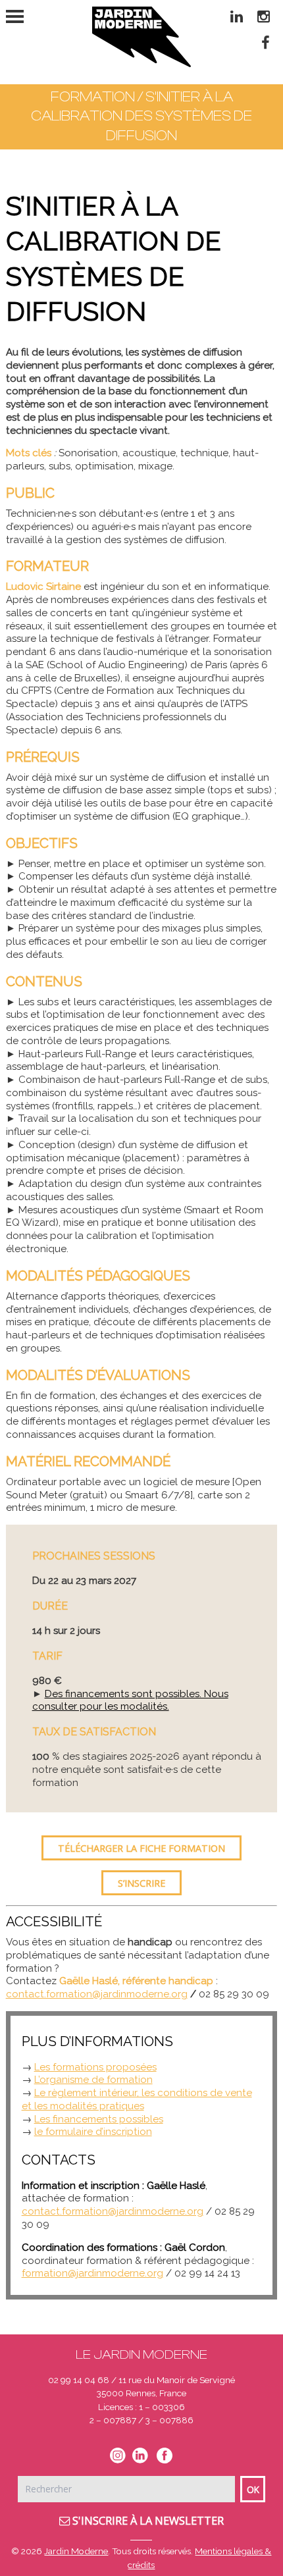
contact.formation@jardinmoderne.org (97, 1994)
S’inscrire (141, 1883)
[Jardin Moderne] (141, 37)
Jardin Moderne (76, 2551)
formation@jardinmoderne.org (92, 2273)
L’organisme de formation (93, 2080)
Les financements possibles (99, 2119)
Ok (253, 2489)
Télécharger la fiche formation (141, 1848)
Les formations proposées (95, 2067)
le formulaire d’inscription (93, 2132)
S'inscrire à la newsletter (147, 2521)
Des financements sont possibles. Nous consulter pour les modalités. (130, 1700)
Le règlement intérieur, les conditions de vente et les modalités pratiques (137, 2099)
